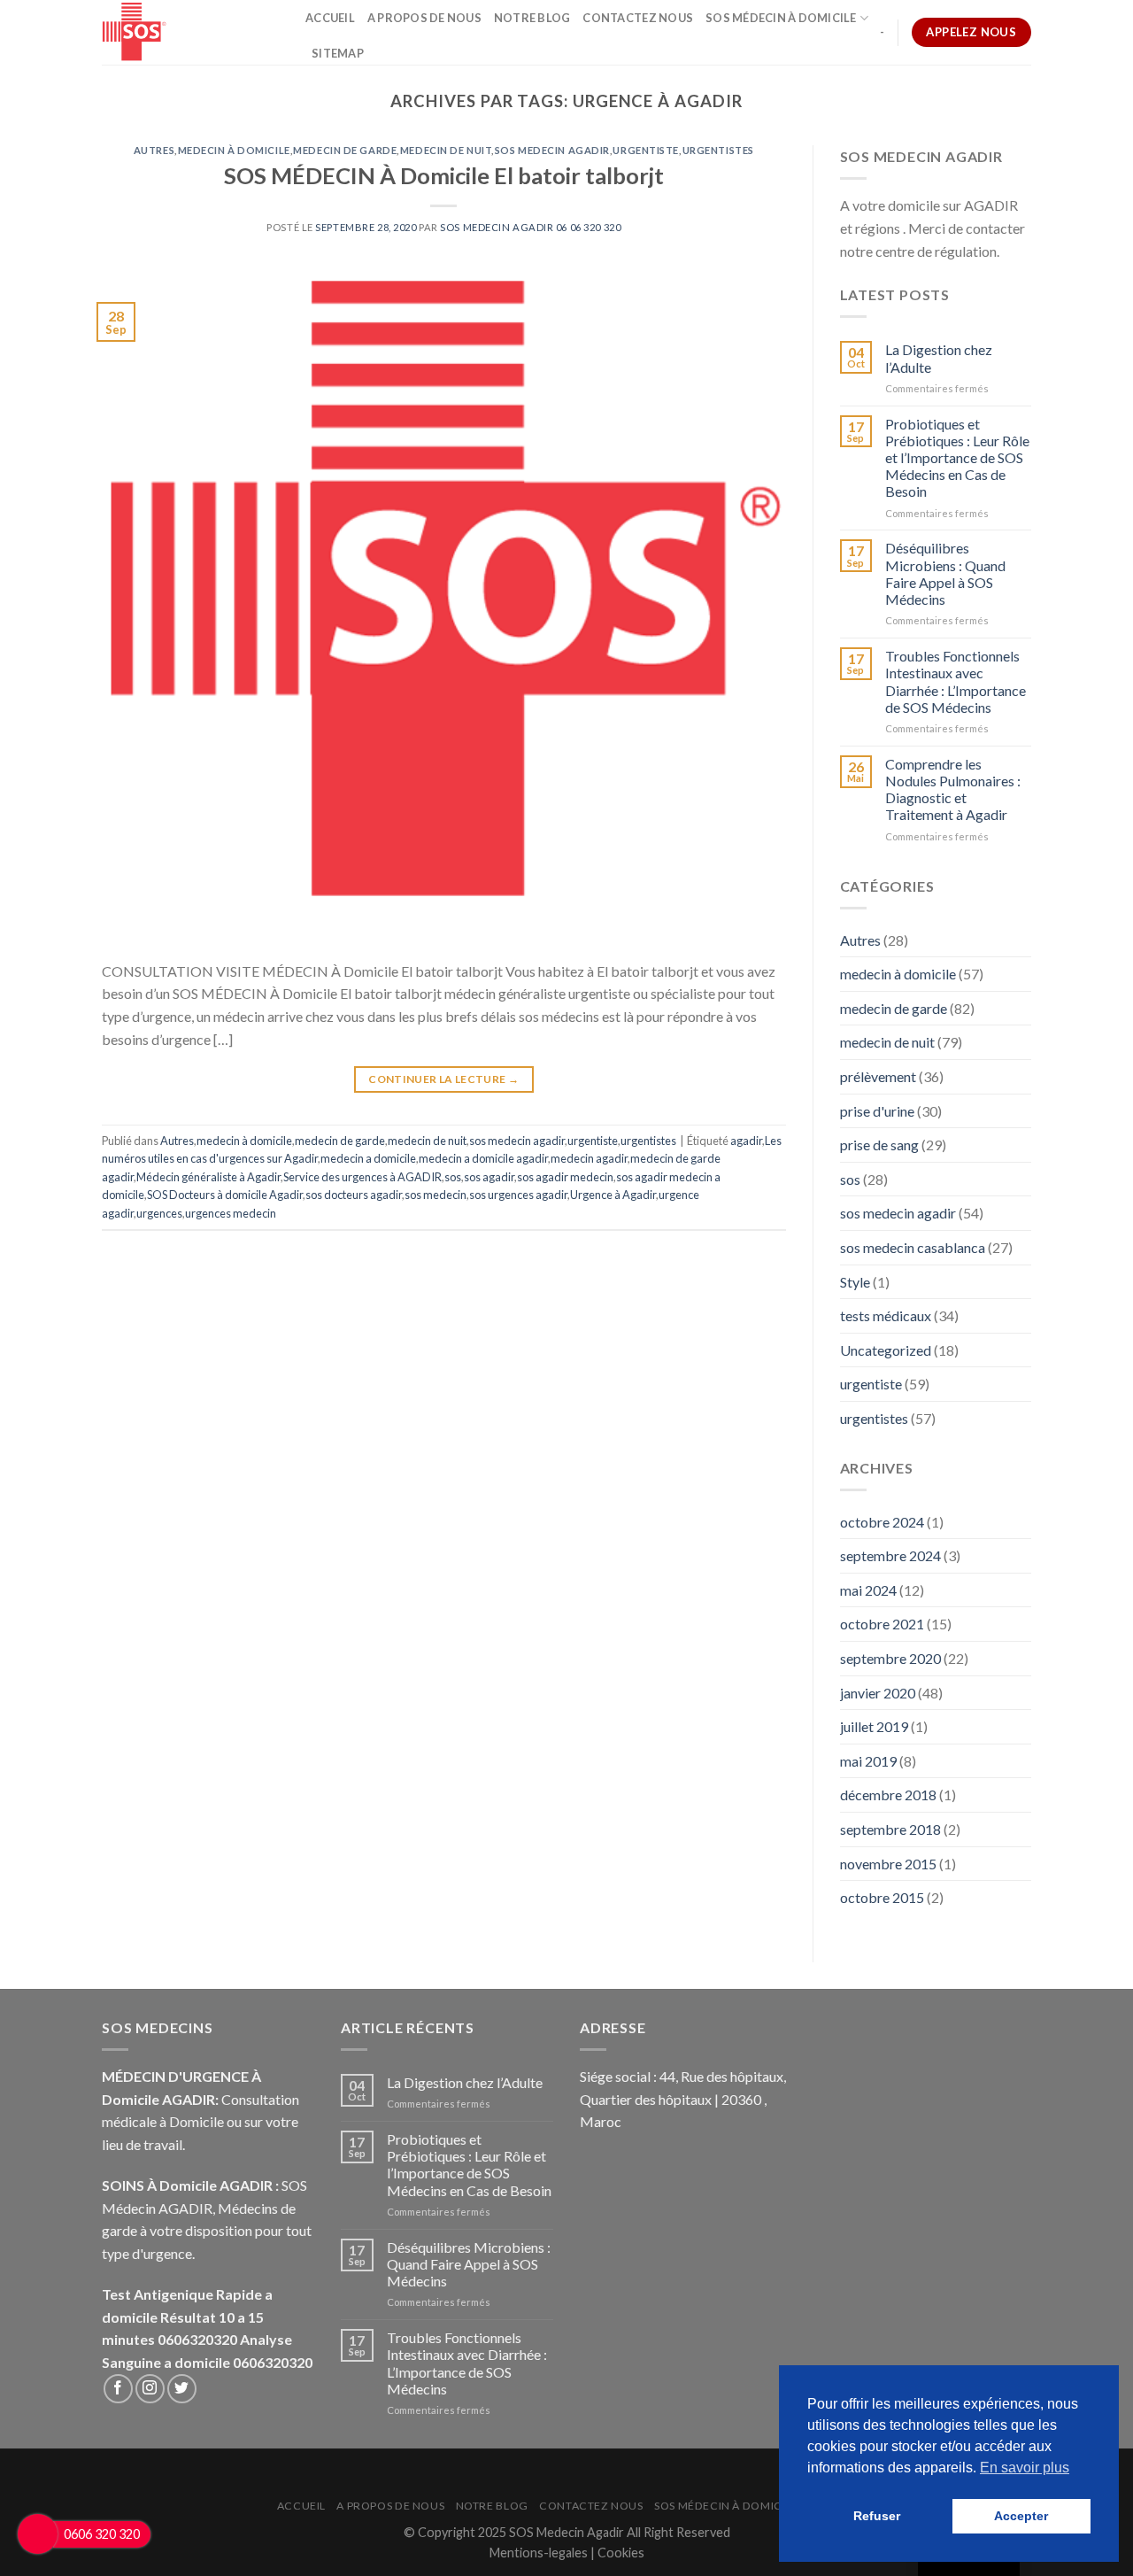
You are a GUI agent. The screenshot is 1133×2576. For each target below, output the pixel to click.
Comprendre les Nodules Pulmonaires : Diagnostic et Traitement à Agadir (953, 789)
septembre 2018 (890, 1829)
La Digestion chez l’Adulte (939, 358)
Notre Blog (532, 18)
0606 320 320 (102, 2534)
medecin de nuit (446, 150)
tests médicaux (886, 1315)
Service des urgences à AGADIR (362, 1177)
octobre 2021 (882, 1624)
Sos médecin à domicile (781, 18)
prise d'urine (877, 1111)
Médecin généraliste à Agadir (208, 1177)
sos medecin (435, 1195)
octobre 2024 (882, 1522)
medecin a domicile (368, 1158)
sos (453, 1177)
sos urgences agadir (518, 1195)
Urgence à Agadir (613, 1195)
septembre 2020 (890, 1658)
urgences (159, 1213)
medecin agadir (589, 1158)
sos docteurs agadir (354, 1195)
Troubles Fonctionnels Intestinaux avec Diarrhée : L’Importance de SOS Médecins (956, 681)
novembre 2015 (888, 1864)
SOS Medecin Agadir (566, 2532)
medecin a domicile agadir (483, 1158)
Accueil (330, 18)
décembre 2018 (888, 1795)
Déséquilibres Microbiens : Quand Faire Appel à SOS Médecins (945, 573)
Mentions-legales (540, 2553)
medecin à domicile (234, 150)
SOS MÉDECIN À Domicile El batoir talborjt (444, 175)
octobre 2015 (882, 1897)
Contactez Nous (638, 18)
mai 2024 (868, 1590)
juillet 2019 (874, 1726)
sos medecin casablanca (913, 1247)
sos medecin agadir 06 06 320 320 (530, 227)
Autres (154, 150)
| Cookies (617, 2553)
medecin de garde (345, 150)
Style (855, 1282)
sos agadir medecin (565, 1177)
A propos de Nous (424, 18)
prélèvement (878, 1076)
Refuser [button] (877, 2516)
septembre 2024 (890, 1555)
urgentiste (646, 150)
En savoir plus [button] (1025, 2468)
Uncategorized (886, 1350)
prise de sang (879, 1145)
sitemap (338, 53)
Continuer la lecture (443, 1079)
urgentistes (718, 150)
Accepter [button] (1021, 2516)
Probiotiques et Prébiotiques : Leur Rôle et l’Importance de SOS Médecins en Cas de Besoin (957, 458)
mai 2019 (868, 1761)
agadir (746, 1141)
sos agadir (489, 1177)
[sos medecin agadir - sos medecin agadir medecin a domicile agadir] (190, 32)
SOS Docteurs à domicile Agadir (225, 1195)
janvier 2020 (878, 1693)
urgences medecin (231, 1213)
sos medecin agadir (552, 150)
